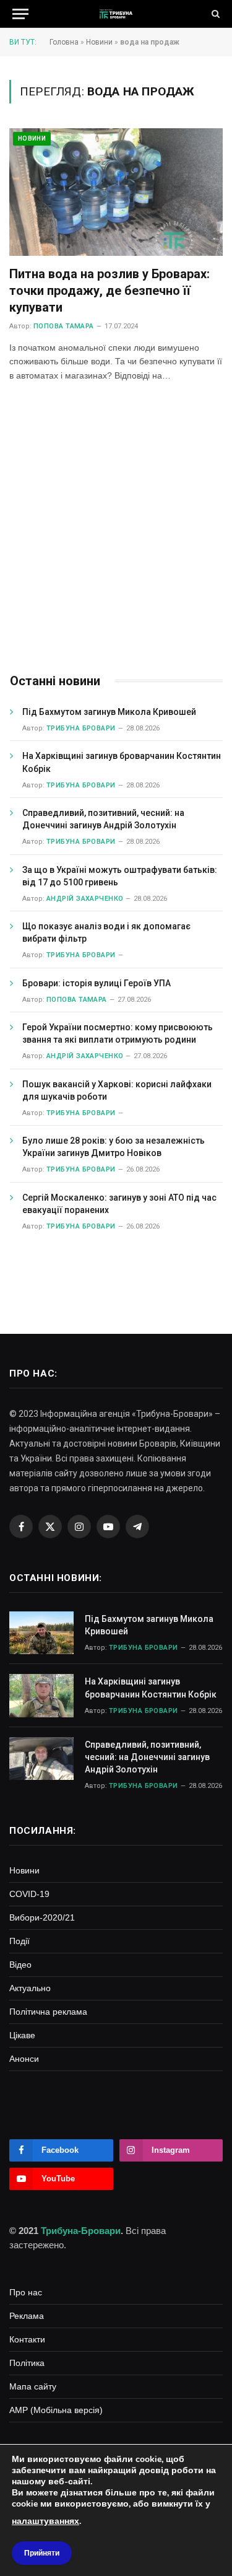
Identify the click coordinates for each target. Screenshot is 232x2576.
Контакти (27, 2339)
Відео (20, 1965)
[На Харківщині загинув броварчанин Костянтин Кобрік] (41, 1695)
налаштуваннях (45, 2521)
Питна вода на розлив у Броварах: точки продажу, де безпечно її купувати (110, 291)
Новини (99, 42)
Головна (64, 42)
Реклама (27, 2316)
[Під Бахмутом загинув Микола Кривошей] (41, 1633)
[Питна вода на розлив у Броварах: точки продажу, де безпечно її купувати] (116, 192)
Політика (27, 2363)
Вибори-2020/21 (42, 1917)
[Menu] (20, 14)
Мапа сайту (33, 2386)
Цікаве (22, 2035)
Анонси (24, 2059)
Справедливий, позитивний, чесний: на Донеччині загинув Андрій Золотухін (147, 1757)
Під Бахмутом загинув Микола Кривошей (109, 712)
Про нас (26, 2292)
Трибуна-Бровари (81, 2231)
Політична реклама (48, 2012)
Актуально (30, 1988)
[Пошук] (214, 14)
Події (19, 1941)
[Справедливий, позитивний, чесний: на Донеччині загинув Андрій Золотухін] (41, 1759)
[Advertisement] (116, 529)
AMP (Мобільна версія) (56, 2410)
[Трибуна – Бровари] (116, 14)
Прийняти (42, 2553)
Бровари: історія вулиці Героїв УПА (97, 983)
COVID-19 (29, 1894)
